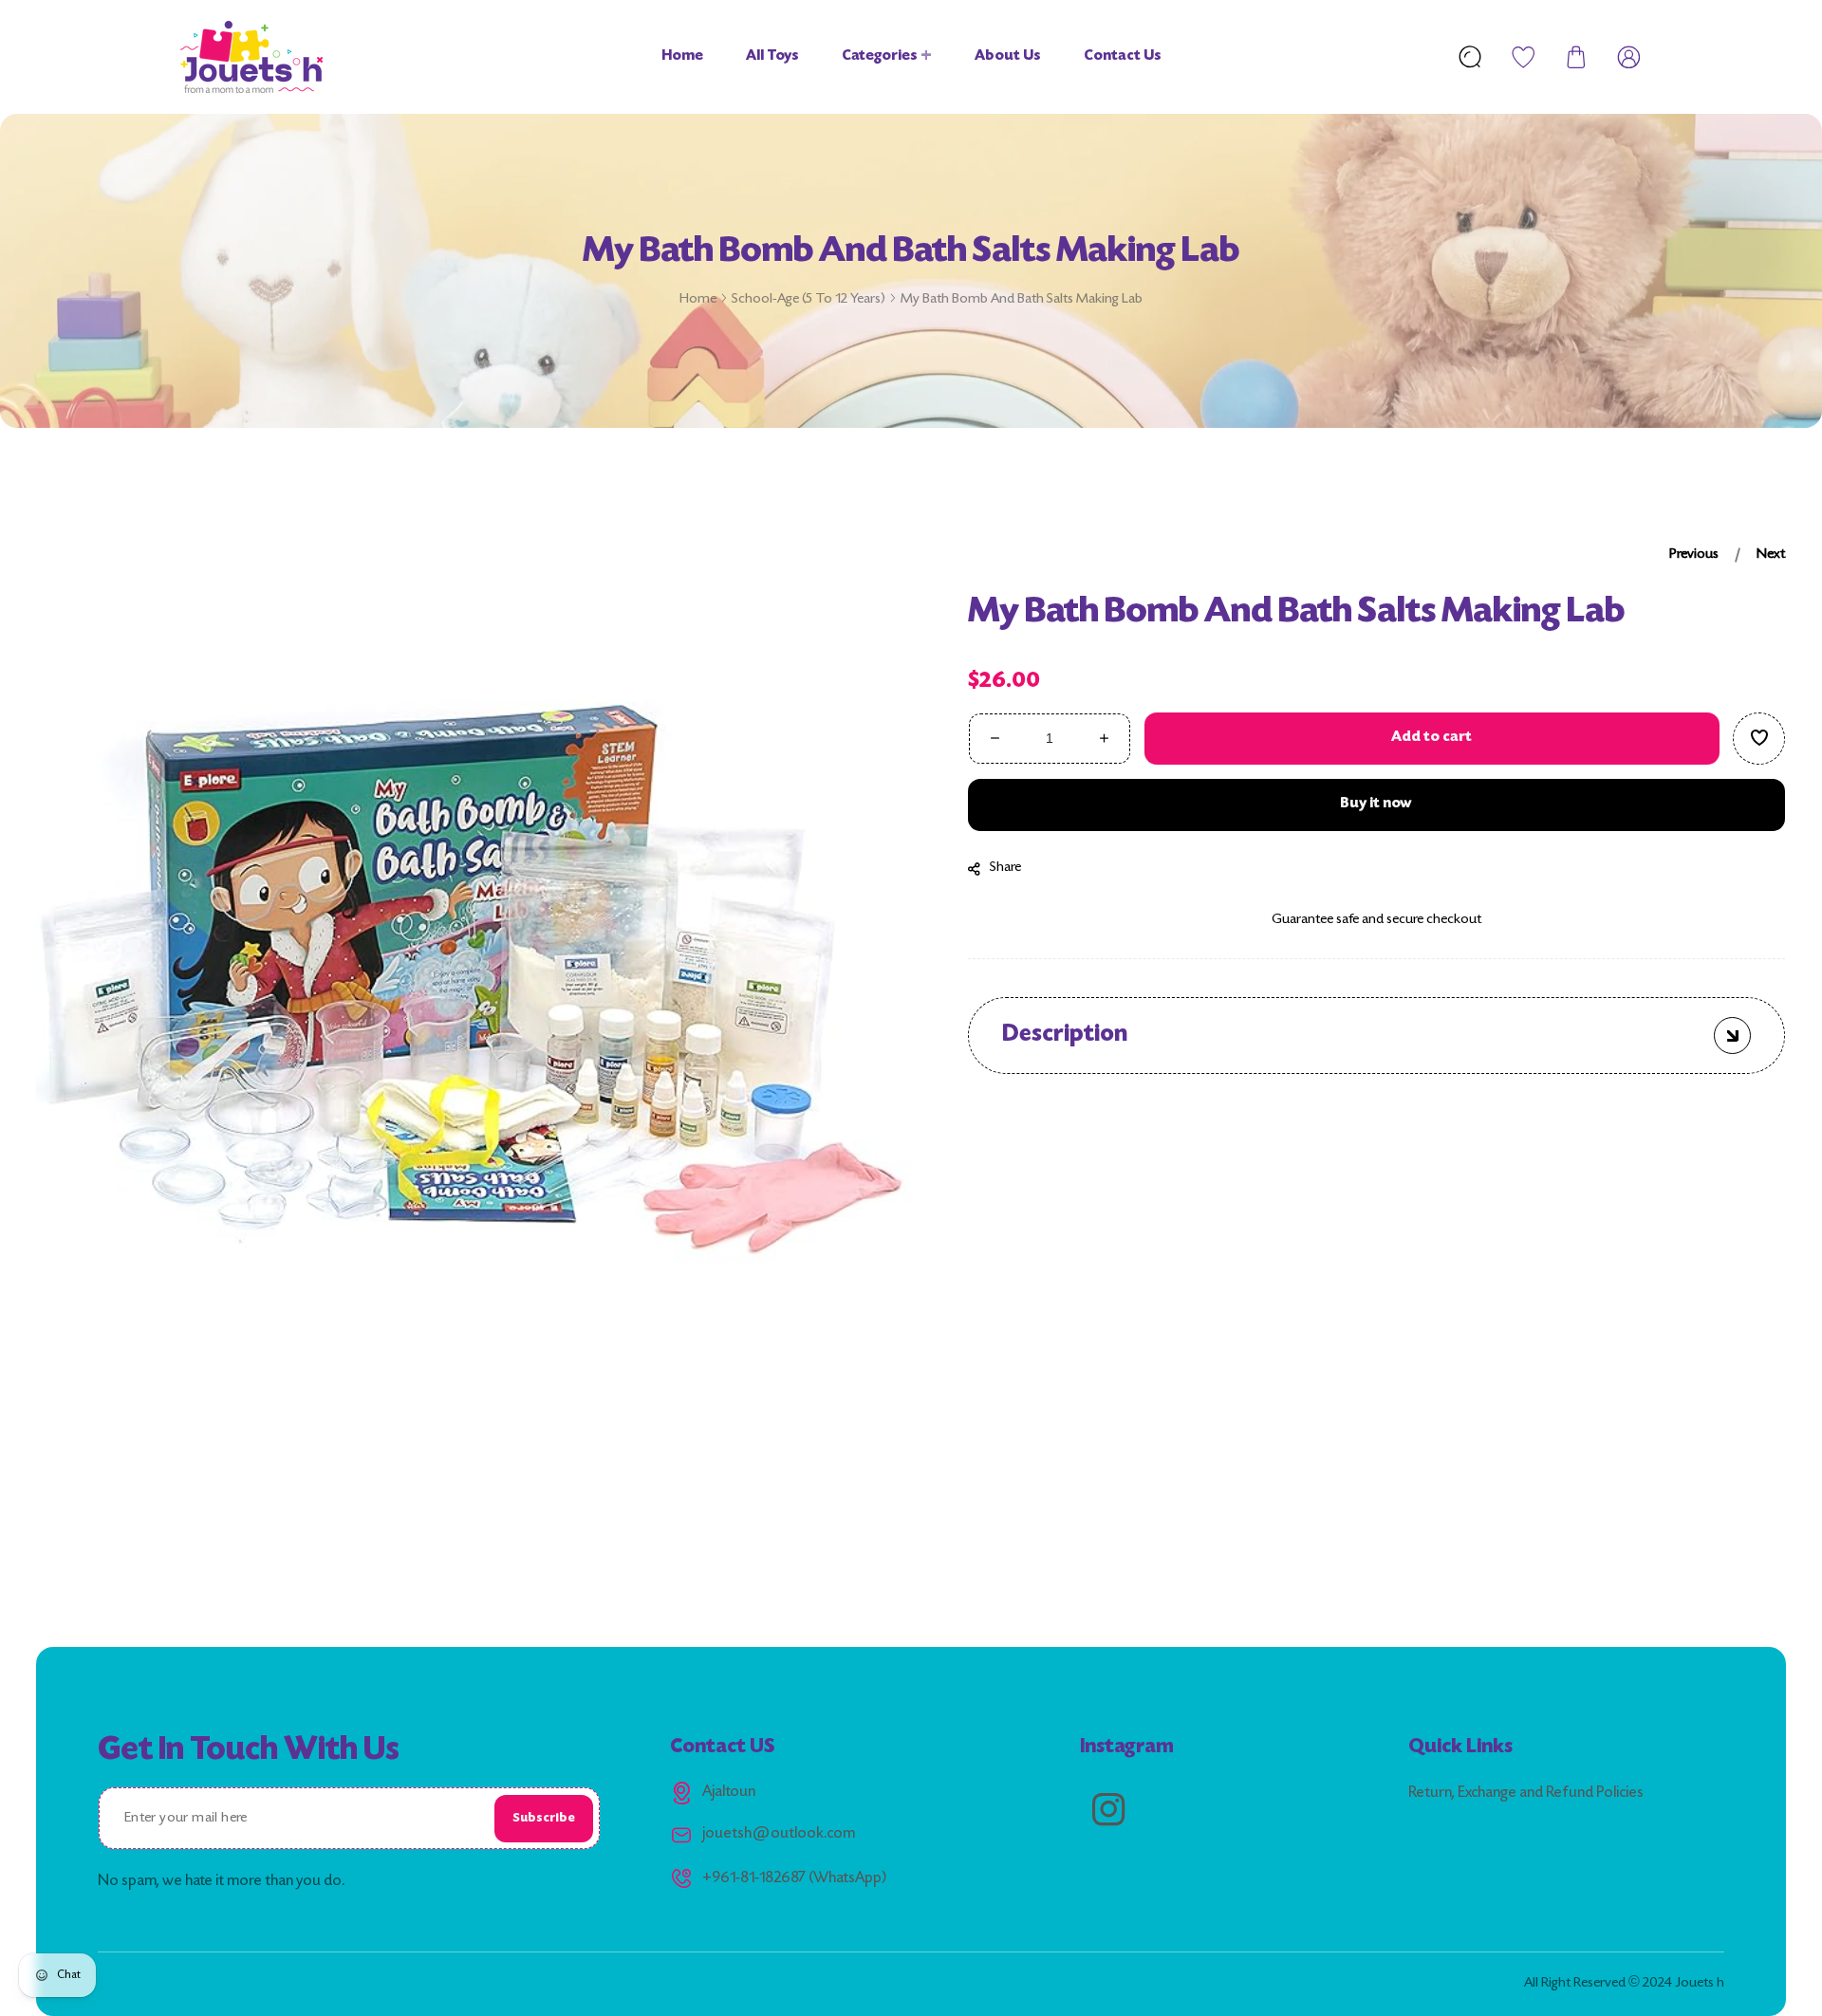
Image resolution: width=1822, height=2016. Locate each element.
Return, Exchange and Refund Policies (1526, 1794)
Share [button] (1006, 868)
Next (1772, 555)
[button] (1576, 57)
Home (698, 299)
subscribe (544, 1818)
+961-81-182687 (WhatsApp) (794, 1879)
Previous (1695, 555)
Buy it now (1377, 804)
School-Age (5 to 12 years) (809, 299)
